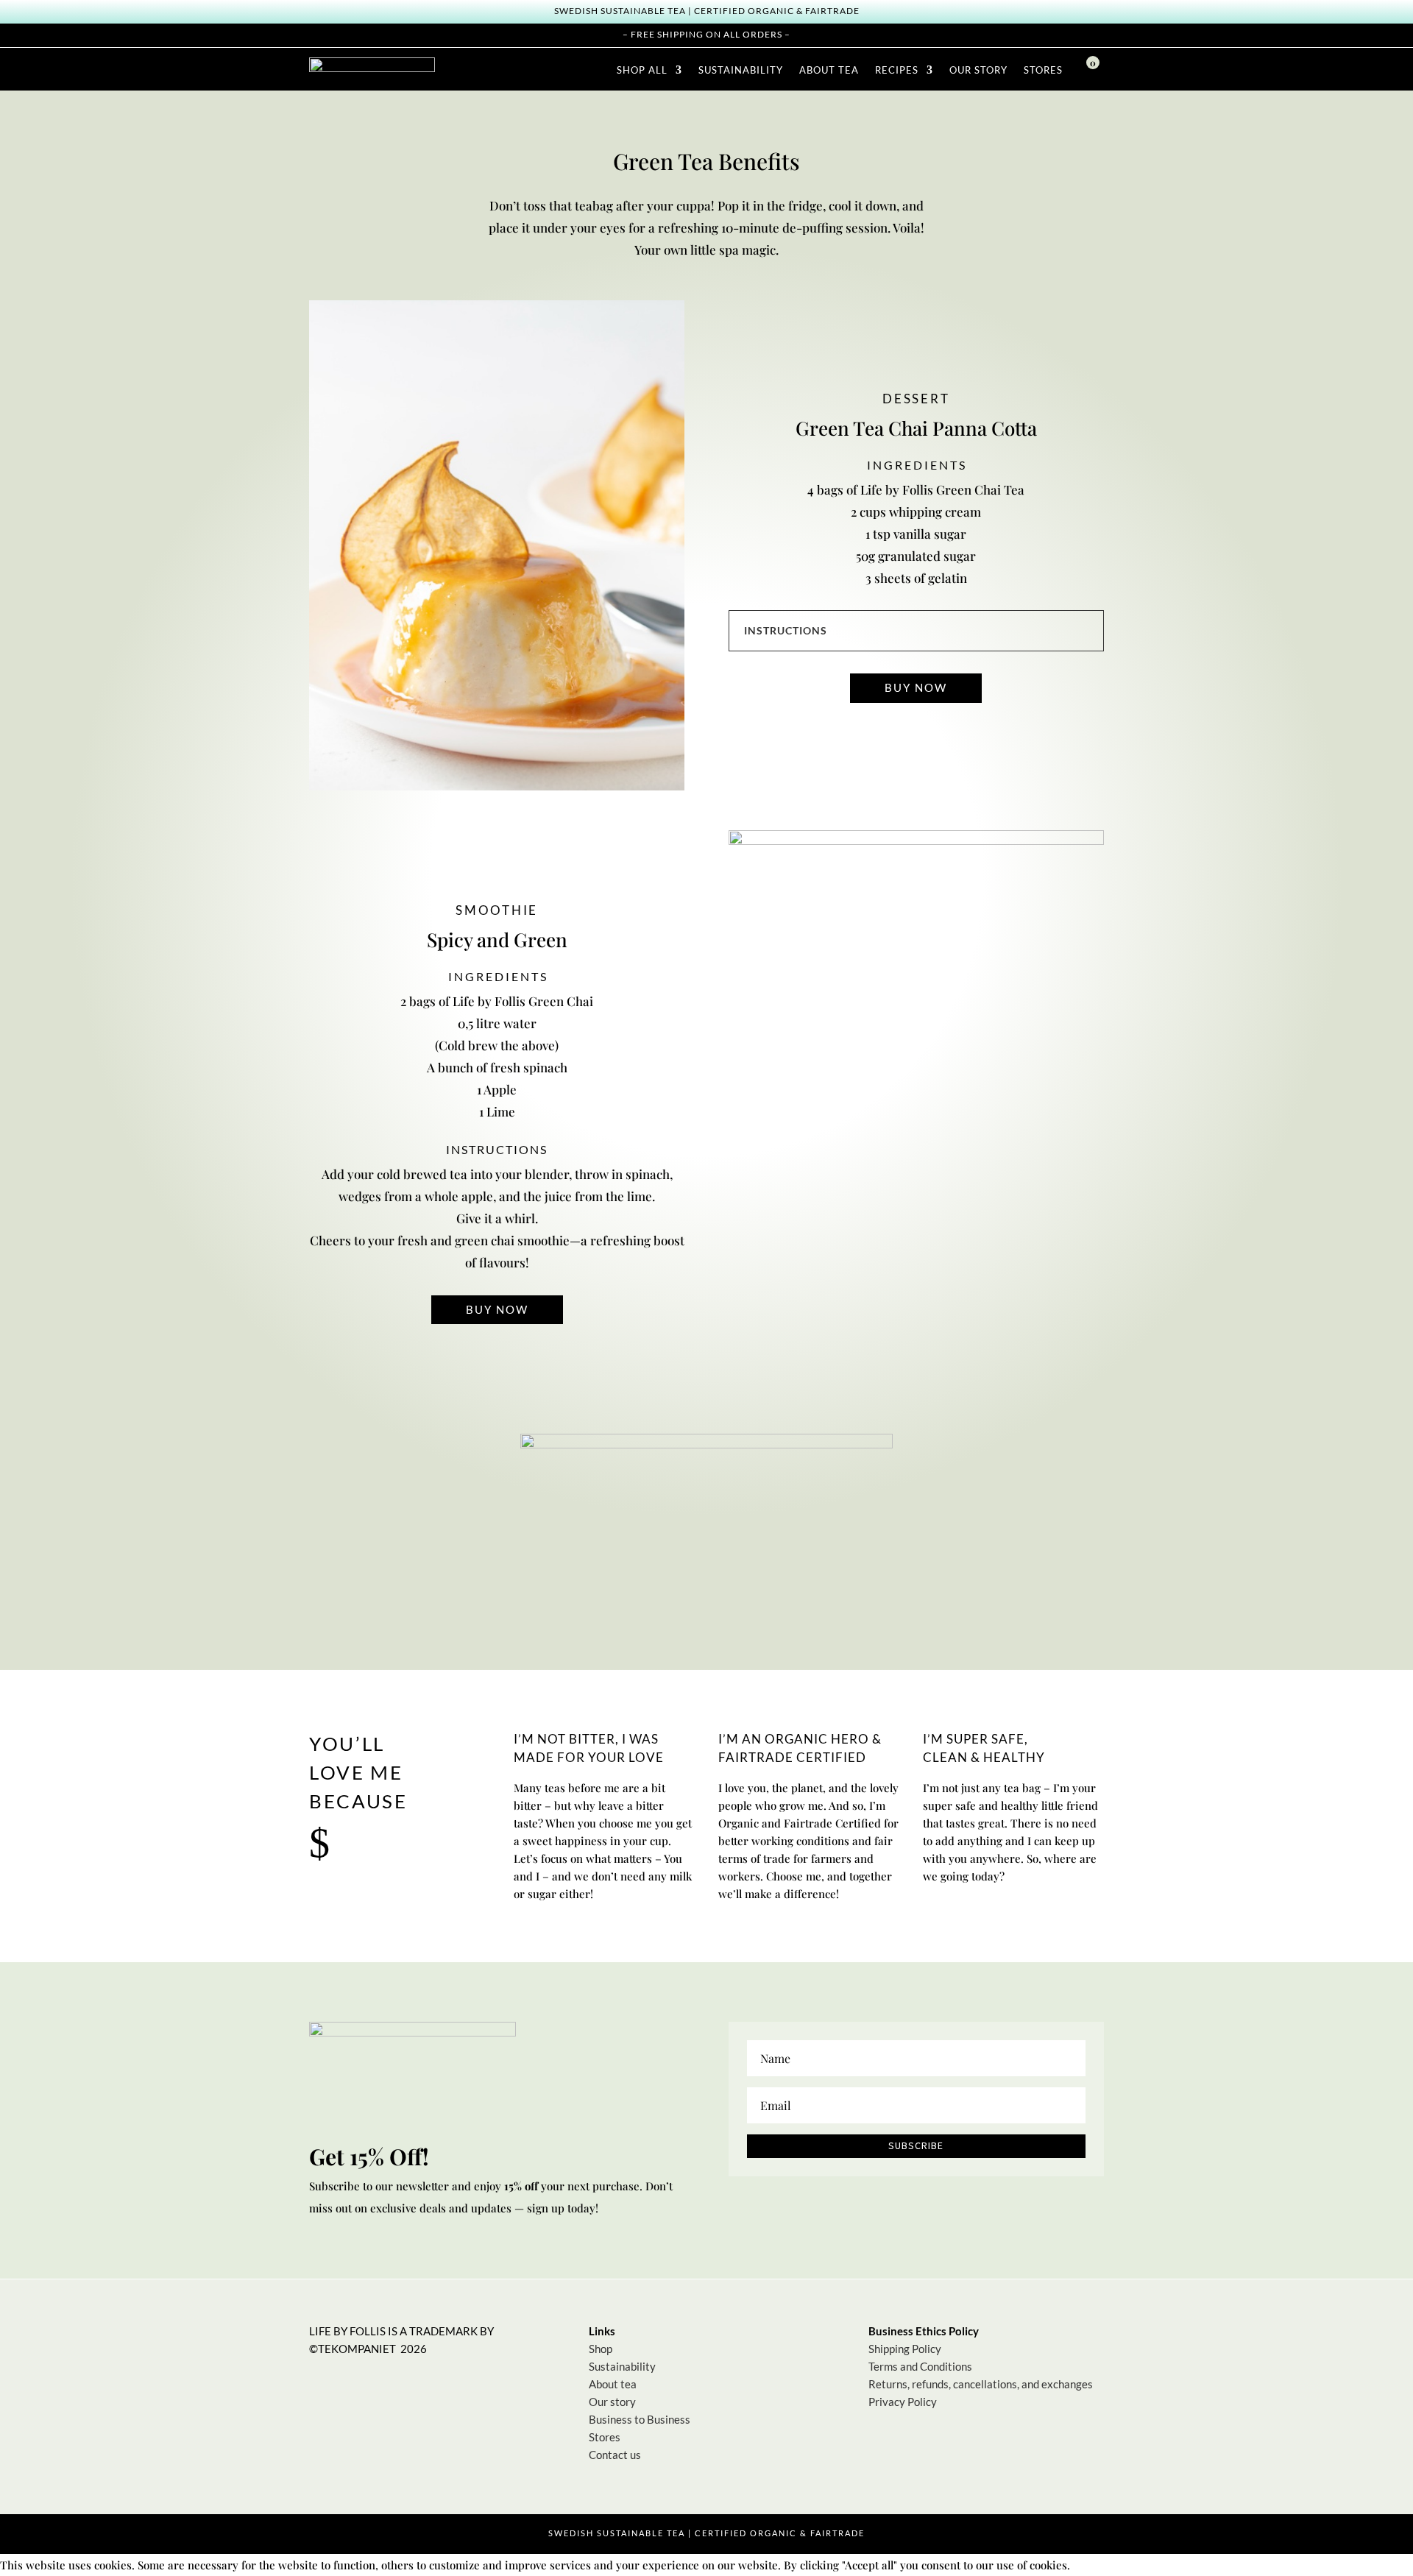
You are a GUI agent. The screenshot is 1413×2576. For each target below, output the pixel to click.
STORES (1043, 70)
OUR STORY (978, 70)
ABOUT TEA (829, 70)
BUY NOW (916, 687)
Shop (601, 2349)
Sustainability (622, 2366)
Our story (612, 2402)
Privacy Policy (903, 2402)
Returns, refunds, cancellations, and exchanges (981, 2384)
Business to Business (640, 2419)
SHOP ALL (642, 70)
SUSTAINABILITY (741, 70)
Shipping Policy (905, 2349)
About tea (613, 2384)
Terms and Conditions (920, 2366)
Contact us (615, 2455)
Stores (605, 2437)
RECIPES (897, 70)
